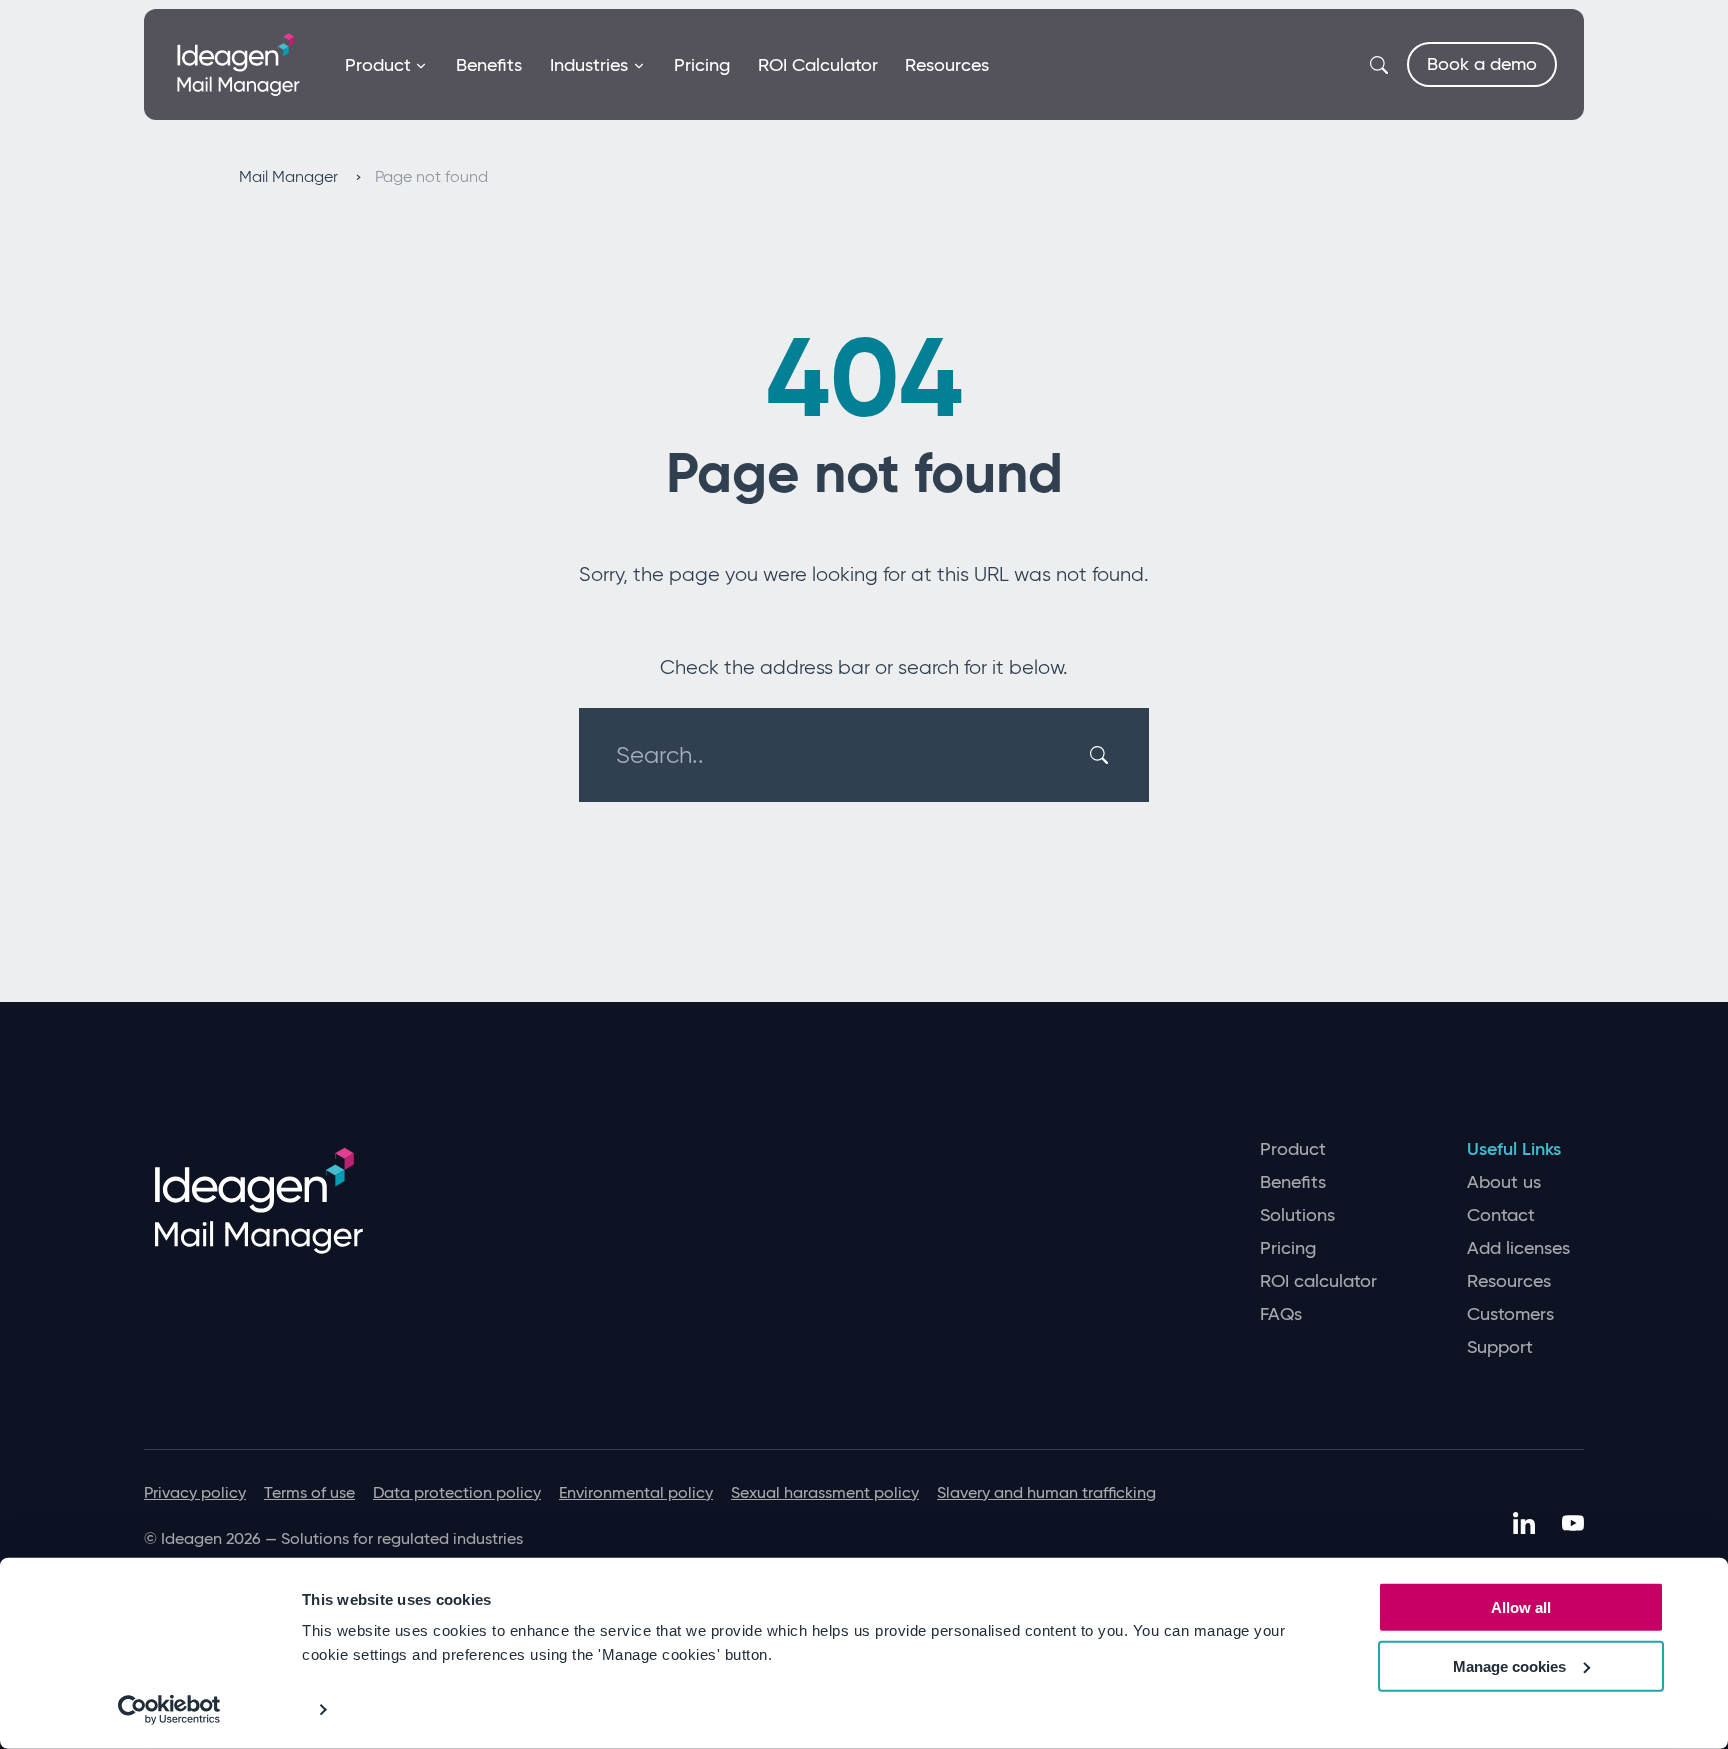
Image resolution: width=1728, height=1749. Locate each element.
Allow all (1521, 1607)
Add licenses (1518, 1248)
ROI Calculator (818, 65)
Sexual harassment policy (825, 1492)
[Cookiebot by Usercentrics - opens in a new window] (169, 1710)
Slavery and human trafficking (1046, 1492)
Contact (1501, 1215)
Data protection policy (457, 1492)
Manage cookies (1509, 1666)
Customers (1510, 1314)
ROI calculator (1318, 1281)
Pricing (702, 65)
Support (1500, 1347)
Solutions (1297, 1215)
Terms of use (309, 1492)
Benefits (489, 65)
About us (1504, 1182)
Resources (947, 65)
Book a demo (1482, 64)
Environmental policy (636, 1492)
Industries (589, 65)
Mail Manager (290, 176)
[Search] (1102, 755)
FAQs (1281, 1314)
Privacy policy (195, 1492)
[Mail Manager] (238, 63)
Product (378, 65)
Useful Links (1514, 1149)
